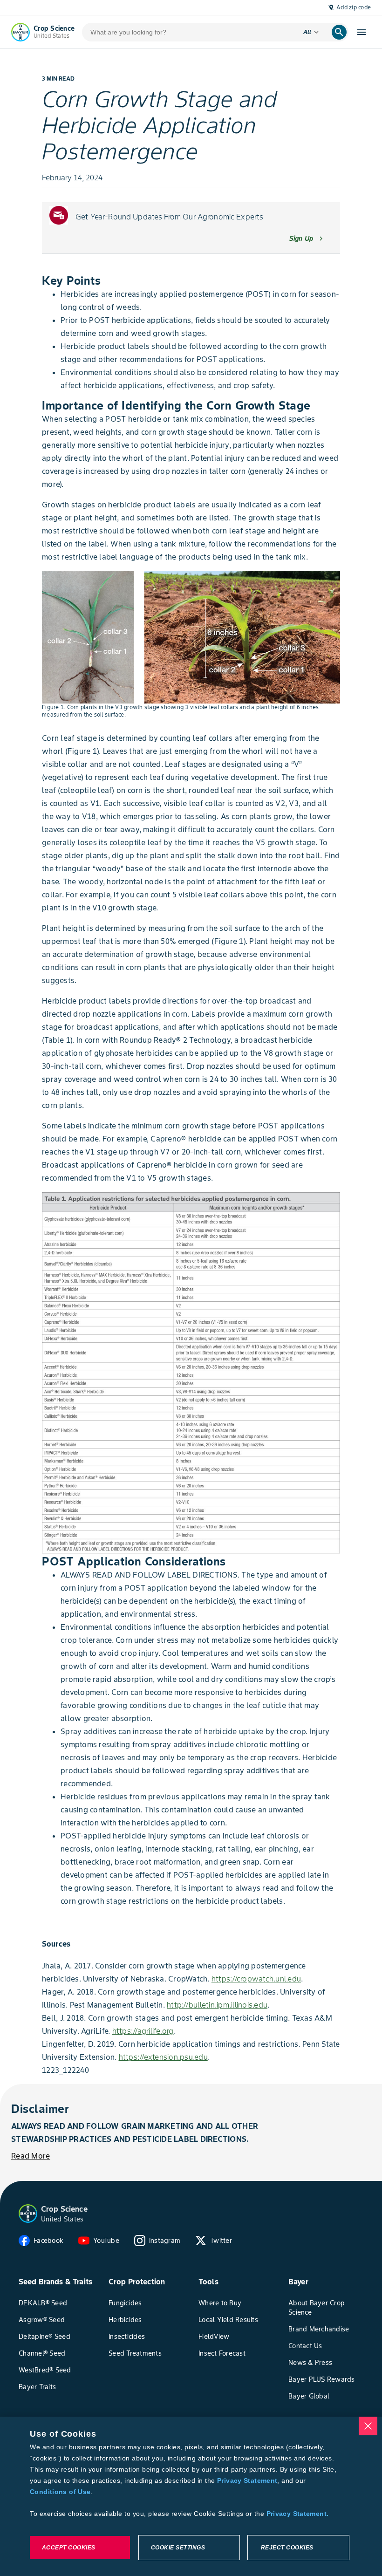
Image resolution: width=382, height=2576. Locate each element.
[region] (191, 2496)
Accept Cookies (69, 2548)
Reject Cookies (287, 2548)
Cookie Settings (178, 2548)
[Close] (368, 2426)
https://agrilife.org (143, 2031)
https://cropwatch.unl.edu (256, 1979)
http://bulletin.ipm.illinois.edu (217, 2005)
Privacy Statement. (298, 2514)
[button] (28, 2214)
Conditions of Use (60, 2492)
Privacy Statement (247, 2480)
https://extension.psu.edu (163, 2057)
